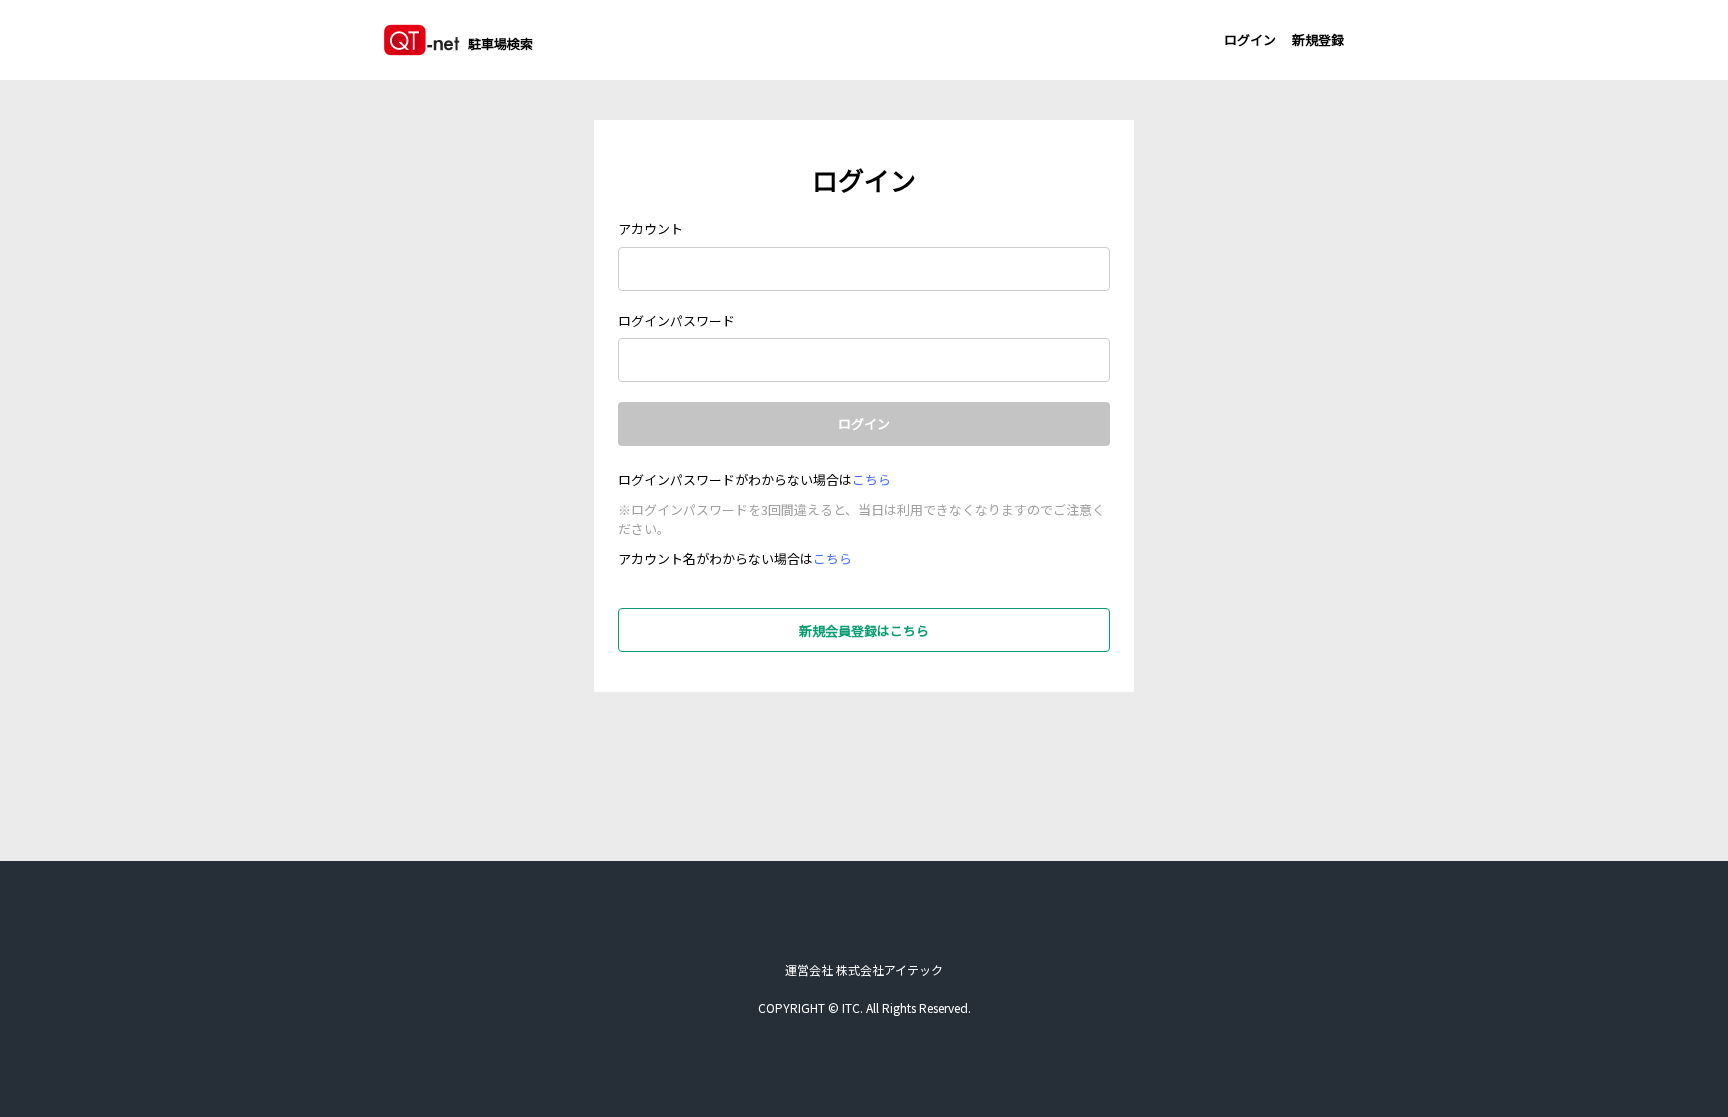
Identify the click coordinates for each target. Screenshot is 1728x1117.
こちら (871, 479)
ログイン (1250, 39)
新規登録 (1318, 39)
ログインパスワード (676, 320)
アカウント (650, 228)
